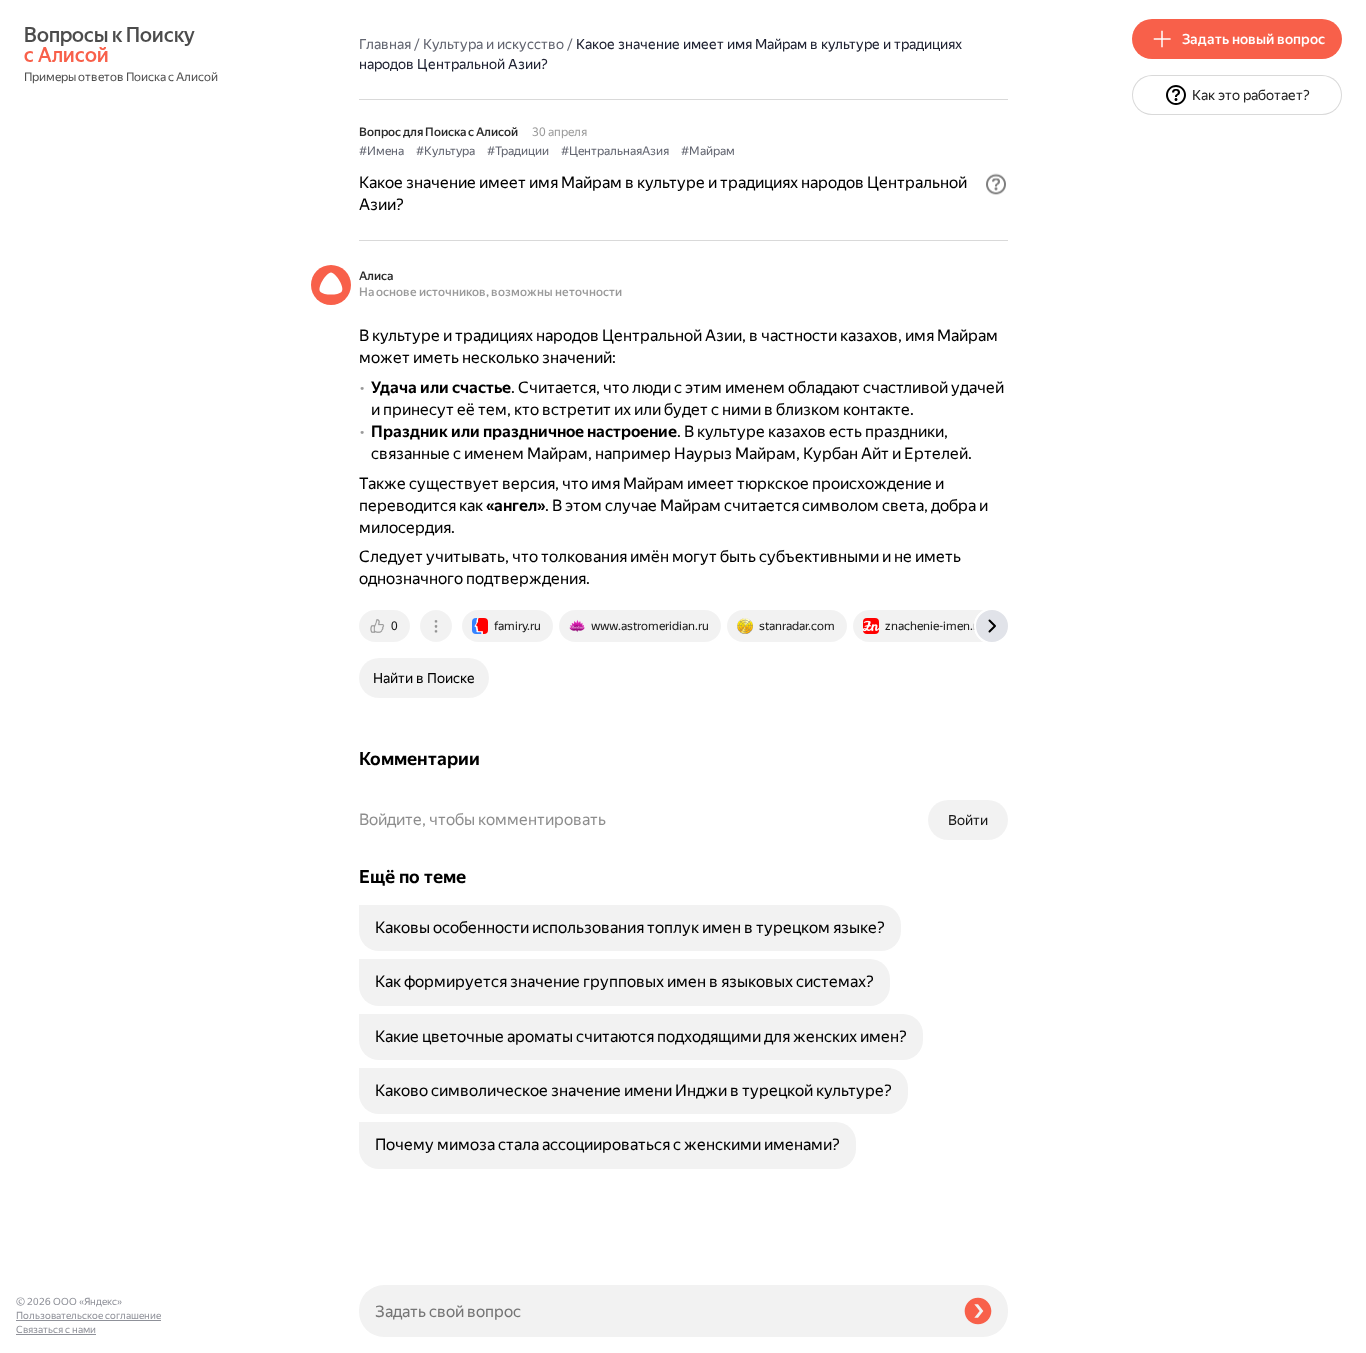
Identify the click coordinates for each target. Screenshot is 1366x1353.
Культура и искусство (493, 44)
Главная (385, 44)
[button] (996, 184)
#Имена (381, 151)
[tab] (386, 626)
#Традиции (518, 151)
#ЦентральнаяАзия (615, 151)
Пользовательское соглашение (88, 1315)
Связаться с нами (56, 1329)
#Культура (445, 151)
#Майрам (708, 151)
